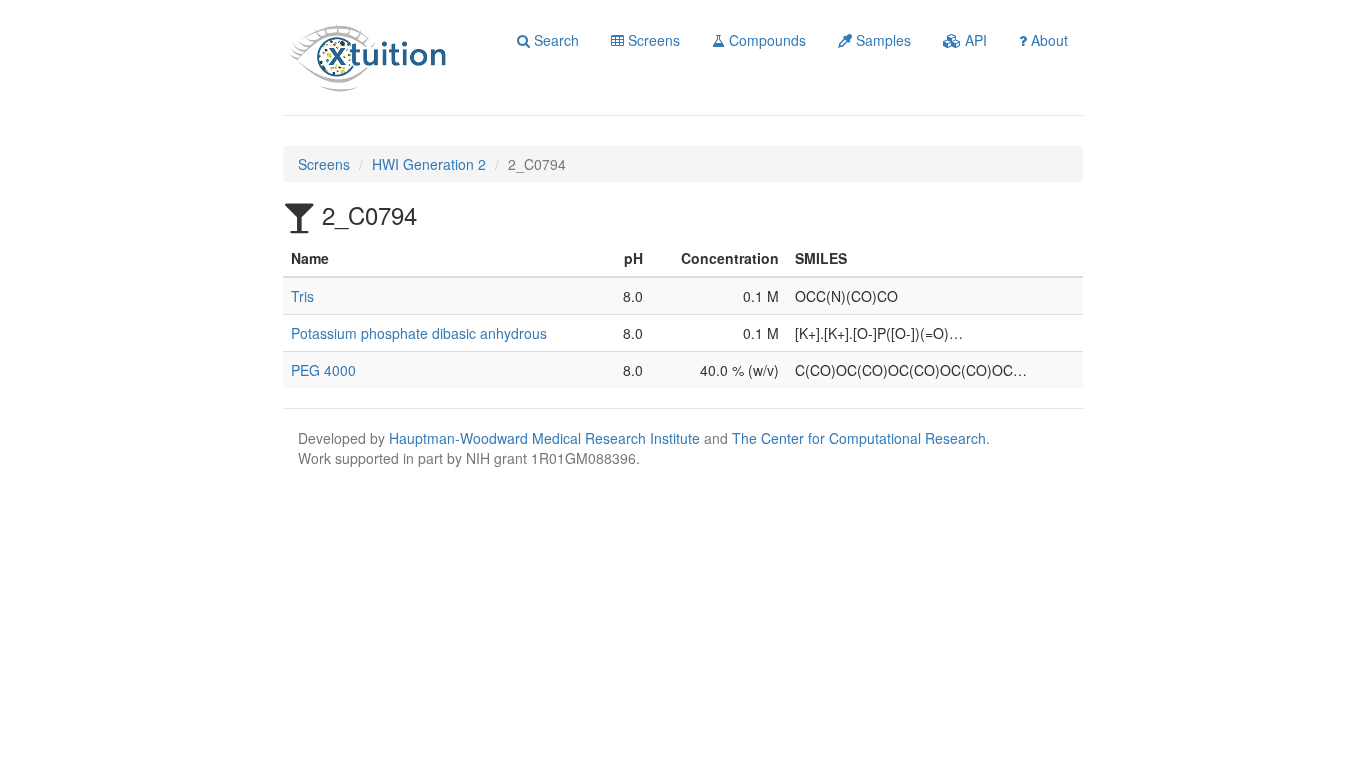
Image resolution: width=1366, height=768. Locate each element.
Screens (652, 40)
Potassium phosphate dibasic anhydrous (419, 333)
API (974, 40)
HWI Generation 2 (429, 164)
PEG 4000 (323, 370)
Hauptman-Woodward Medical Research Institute (546, 438)
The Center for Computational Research (859, 438)
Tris (302, 296)
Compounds (765, 40)
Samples (881, 40)
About (1047, 40)
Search (554, 40)
